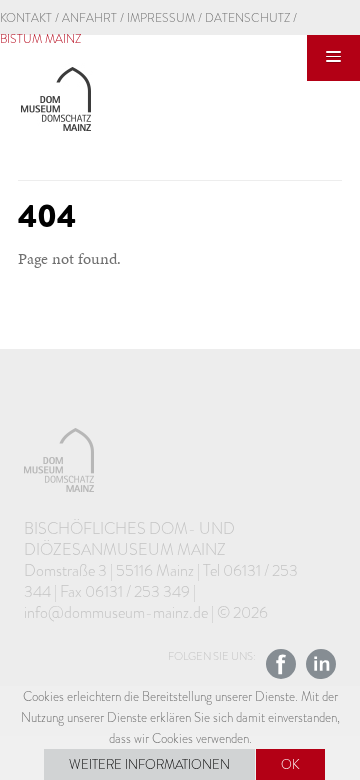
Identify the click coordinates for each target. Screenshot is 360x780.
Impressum (161, 18)
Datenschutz (247, 18)
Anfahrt (89, 18)
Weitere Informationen (149, 764)
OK (290, 764)
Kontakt (26, 18)
